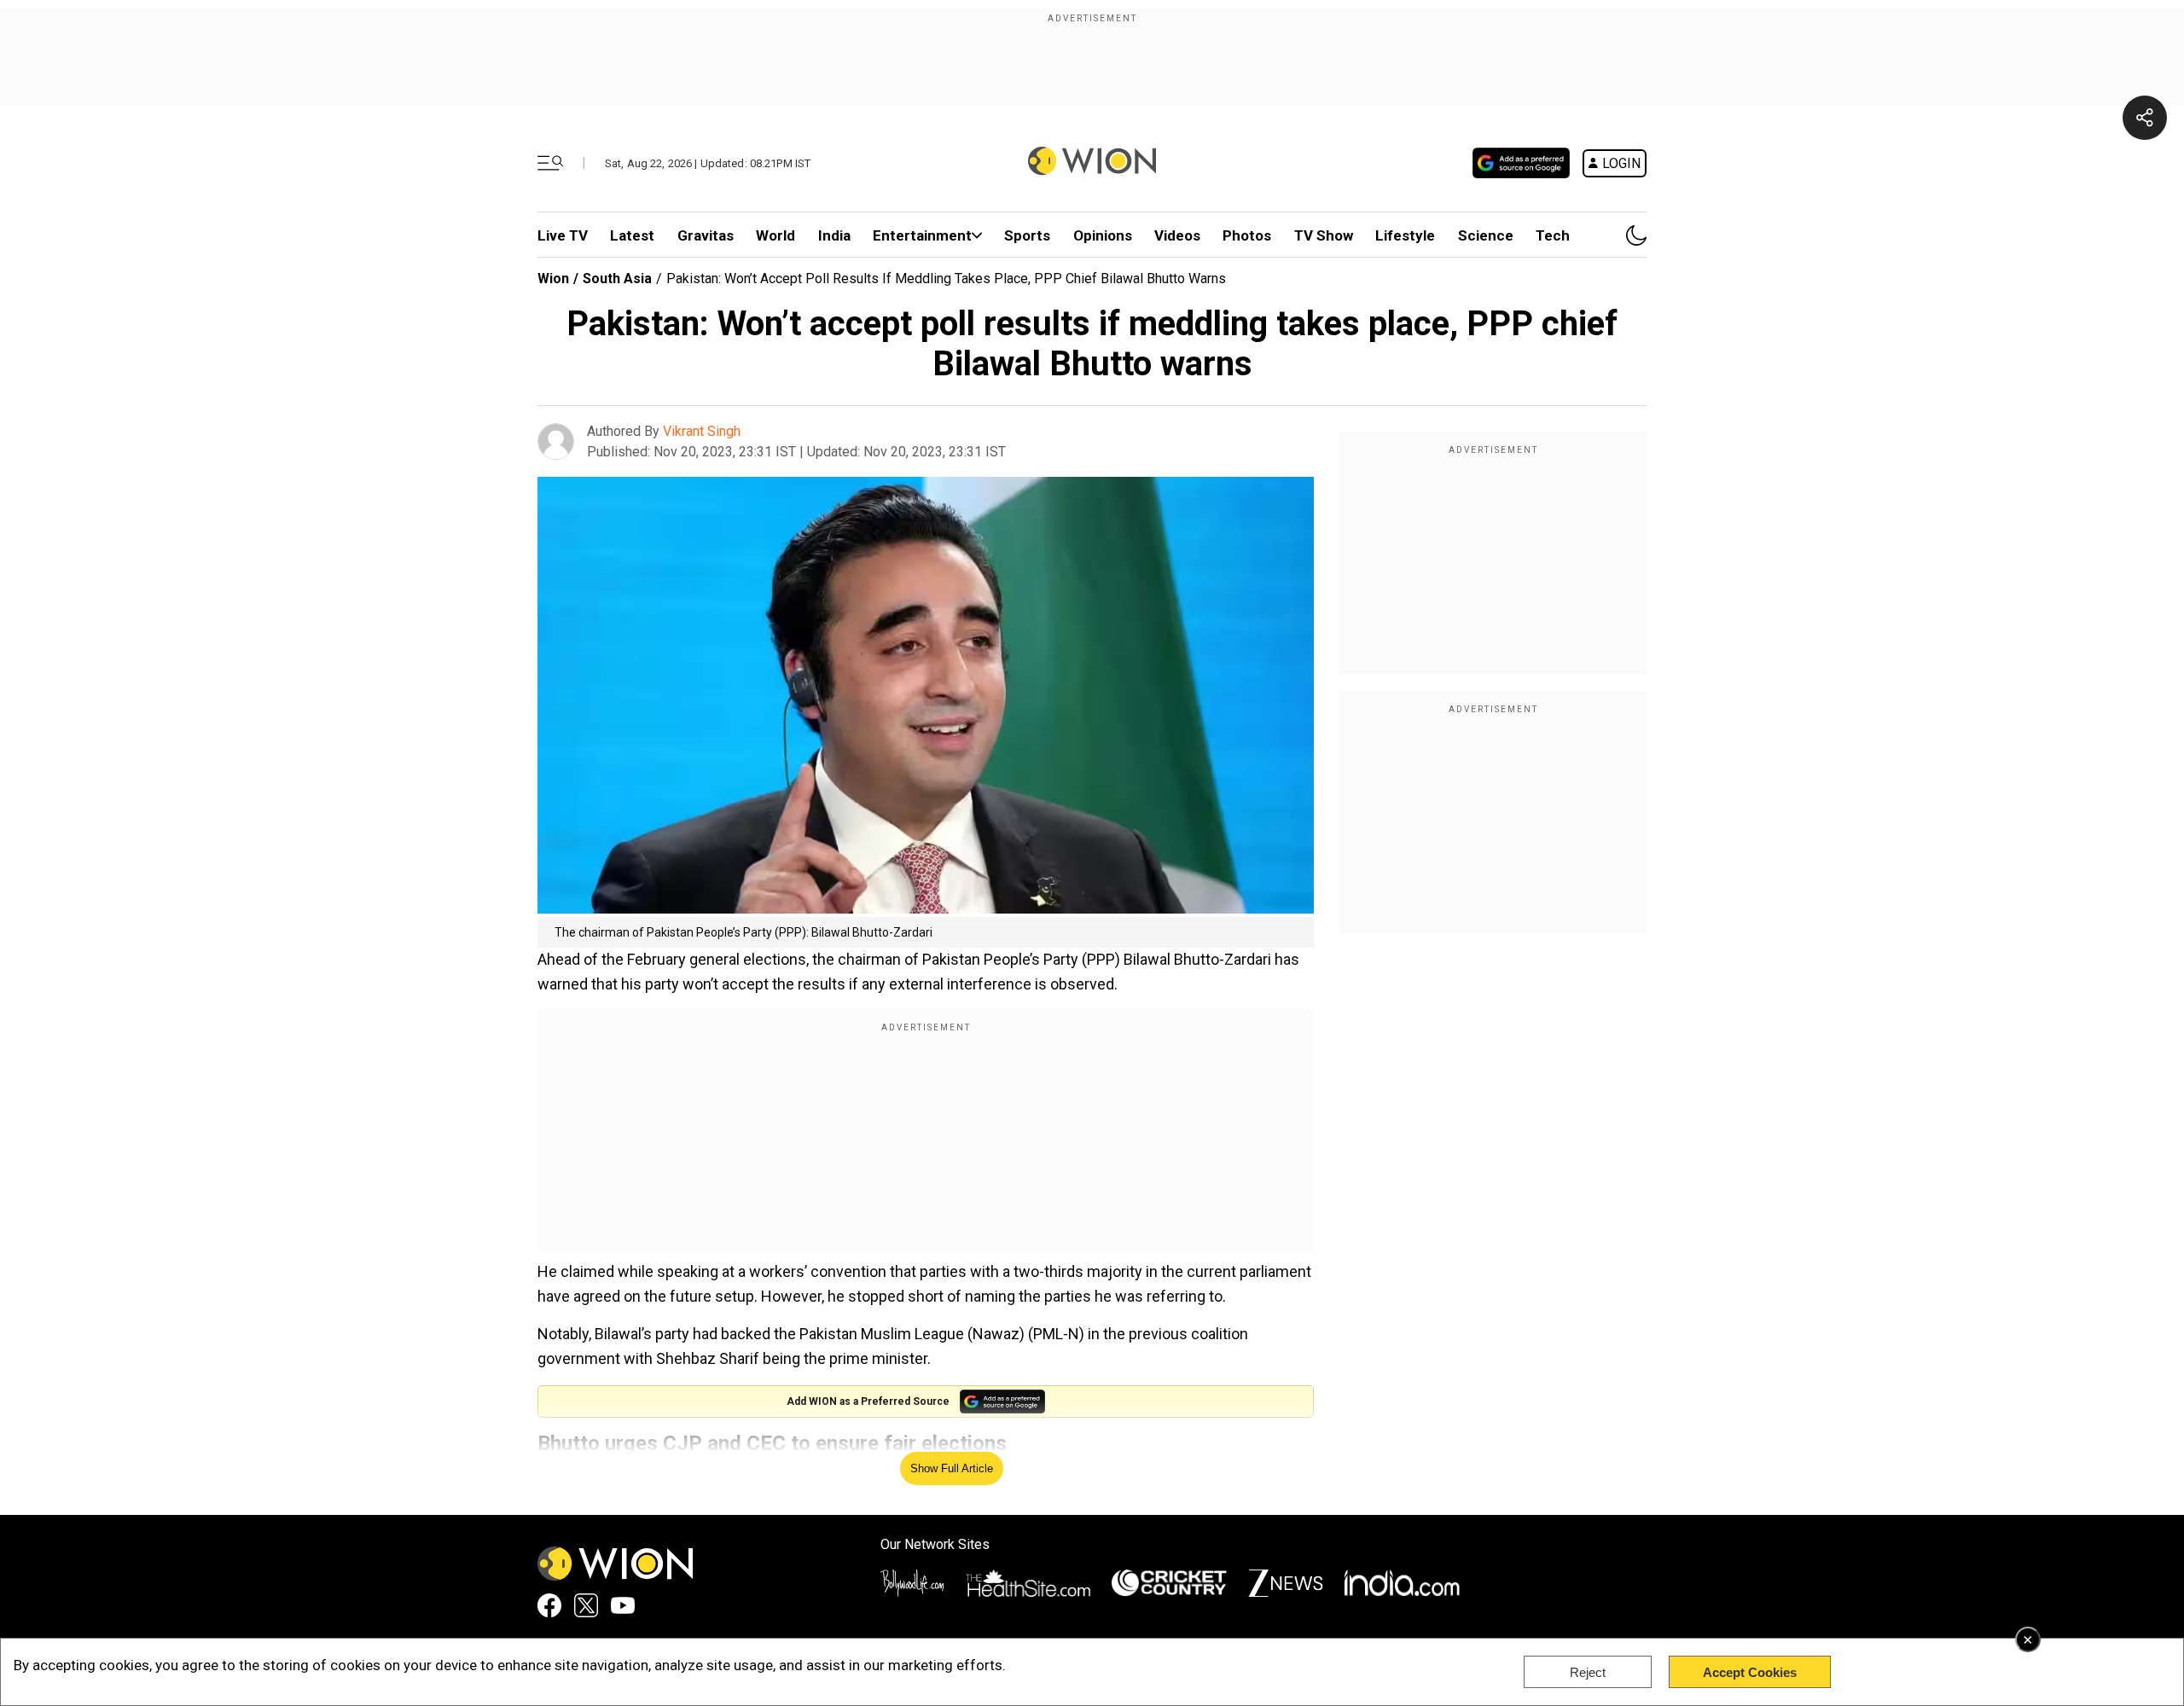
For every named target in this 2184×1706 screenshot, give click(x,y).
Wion (553, 279)
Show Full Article (952, 1468)
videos (1177, 235)
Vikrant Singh (702, 431)
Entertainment (922, 235)
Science (1486, 235)
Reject (1588, 1672)
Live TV (563, 235)
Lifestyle (1405, 235)
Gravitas (706, 235)
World (775, 235)
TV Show (1324, 235)
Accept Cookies (1750, 1672)
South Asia (617, 279)
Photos (1247, 235)
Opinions (1103, 235)
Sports (1027, 235)
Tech (1553, 235)
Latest (632, 235)
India (834, 235)
